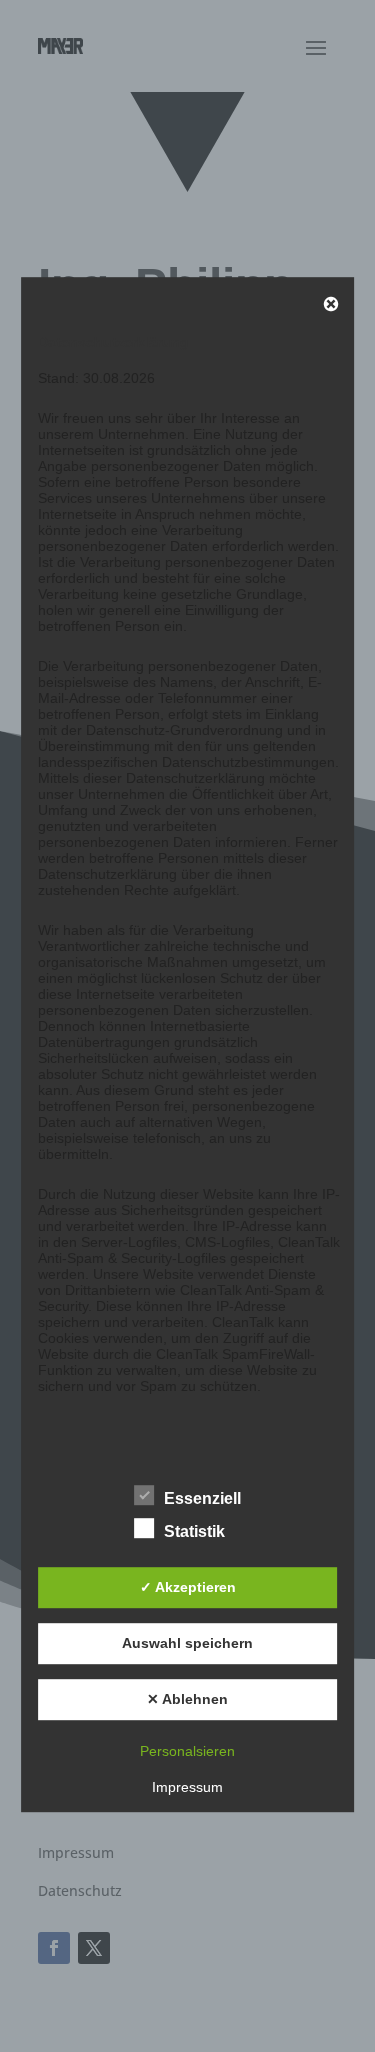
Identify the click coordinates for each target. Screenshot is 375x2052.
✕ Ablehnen (187, 1700)
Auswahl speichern (187, 1644)
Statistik (194, 1531)
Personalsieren (187, 1751)
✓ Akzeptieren (188, 1588)
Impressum (187, 1787)
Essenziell (202, 1498)
